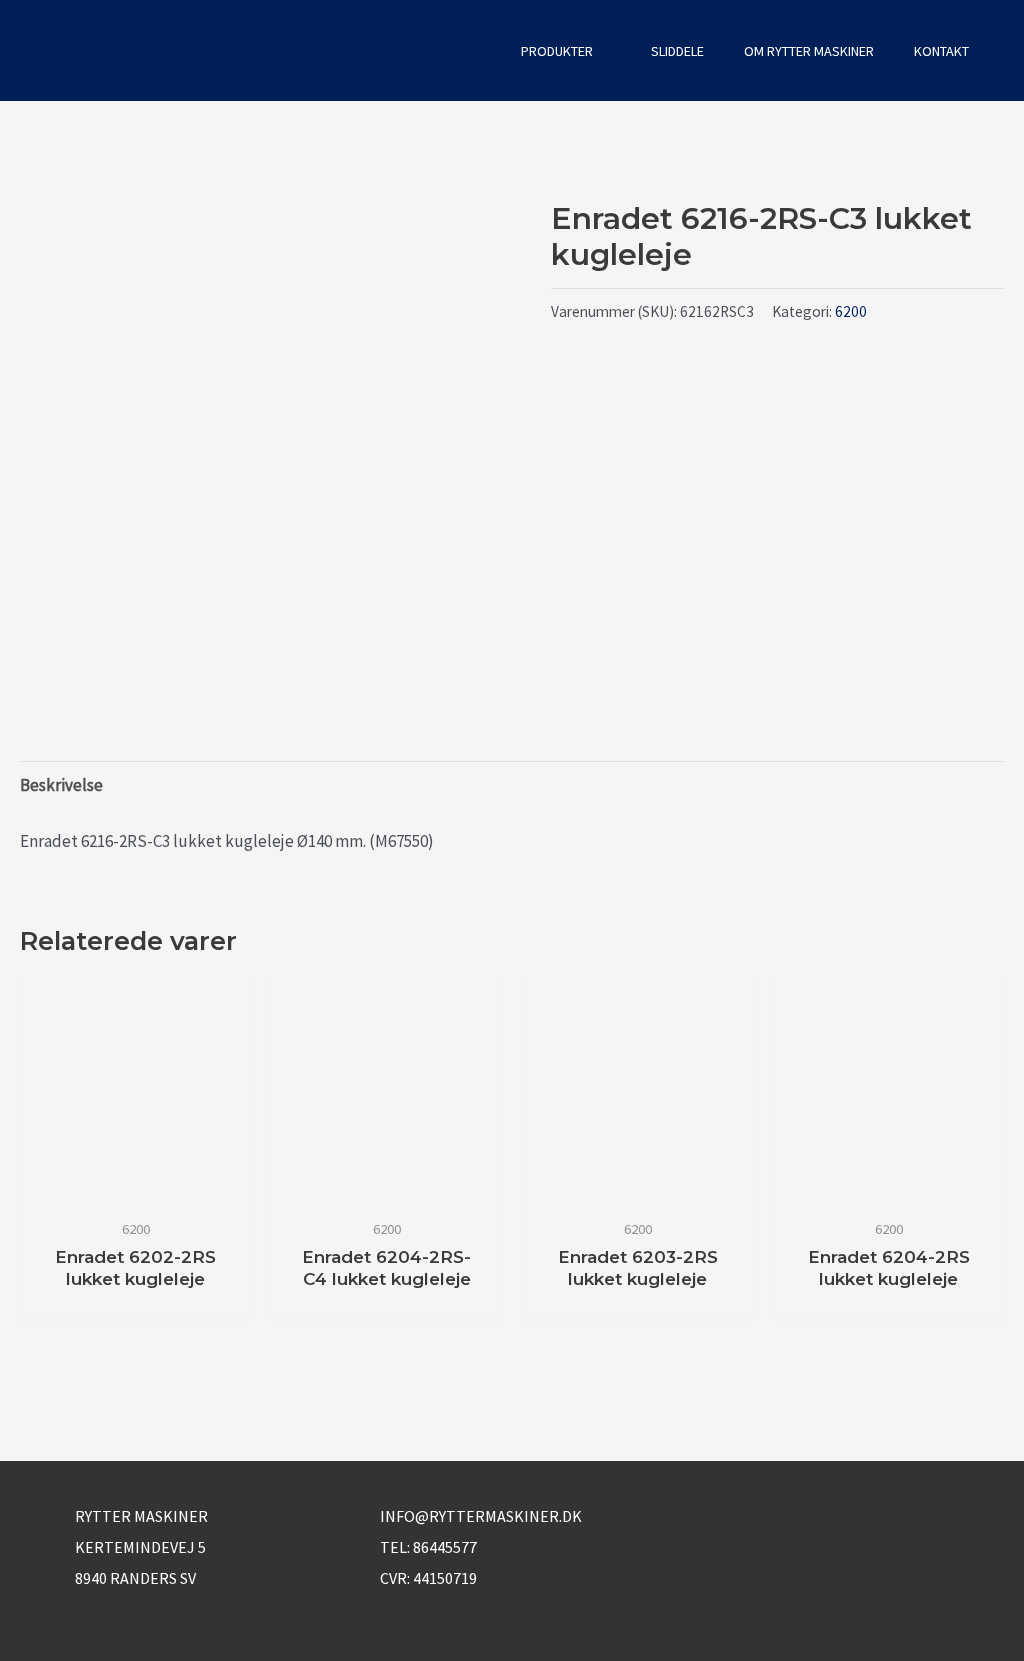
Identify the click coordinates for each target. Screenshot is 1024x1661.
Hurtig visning (135, 1187)
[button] (474, 50)
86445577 (445, 1547)
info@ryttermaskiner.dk (481, 1516)
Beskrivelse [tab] (61, 785)
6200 (851, 311)
